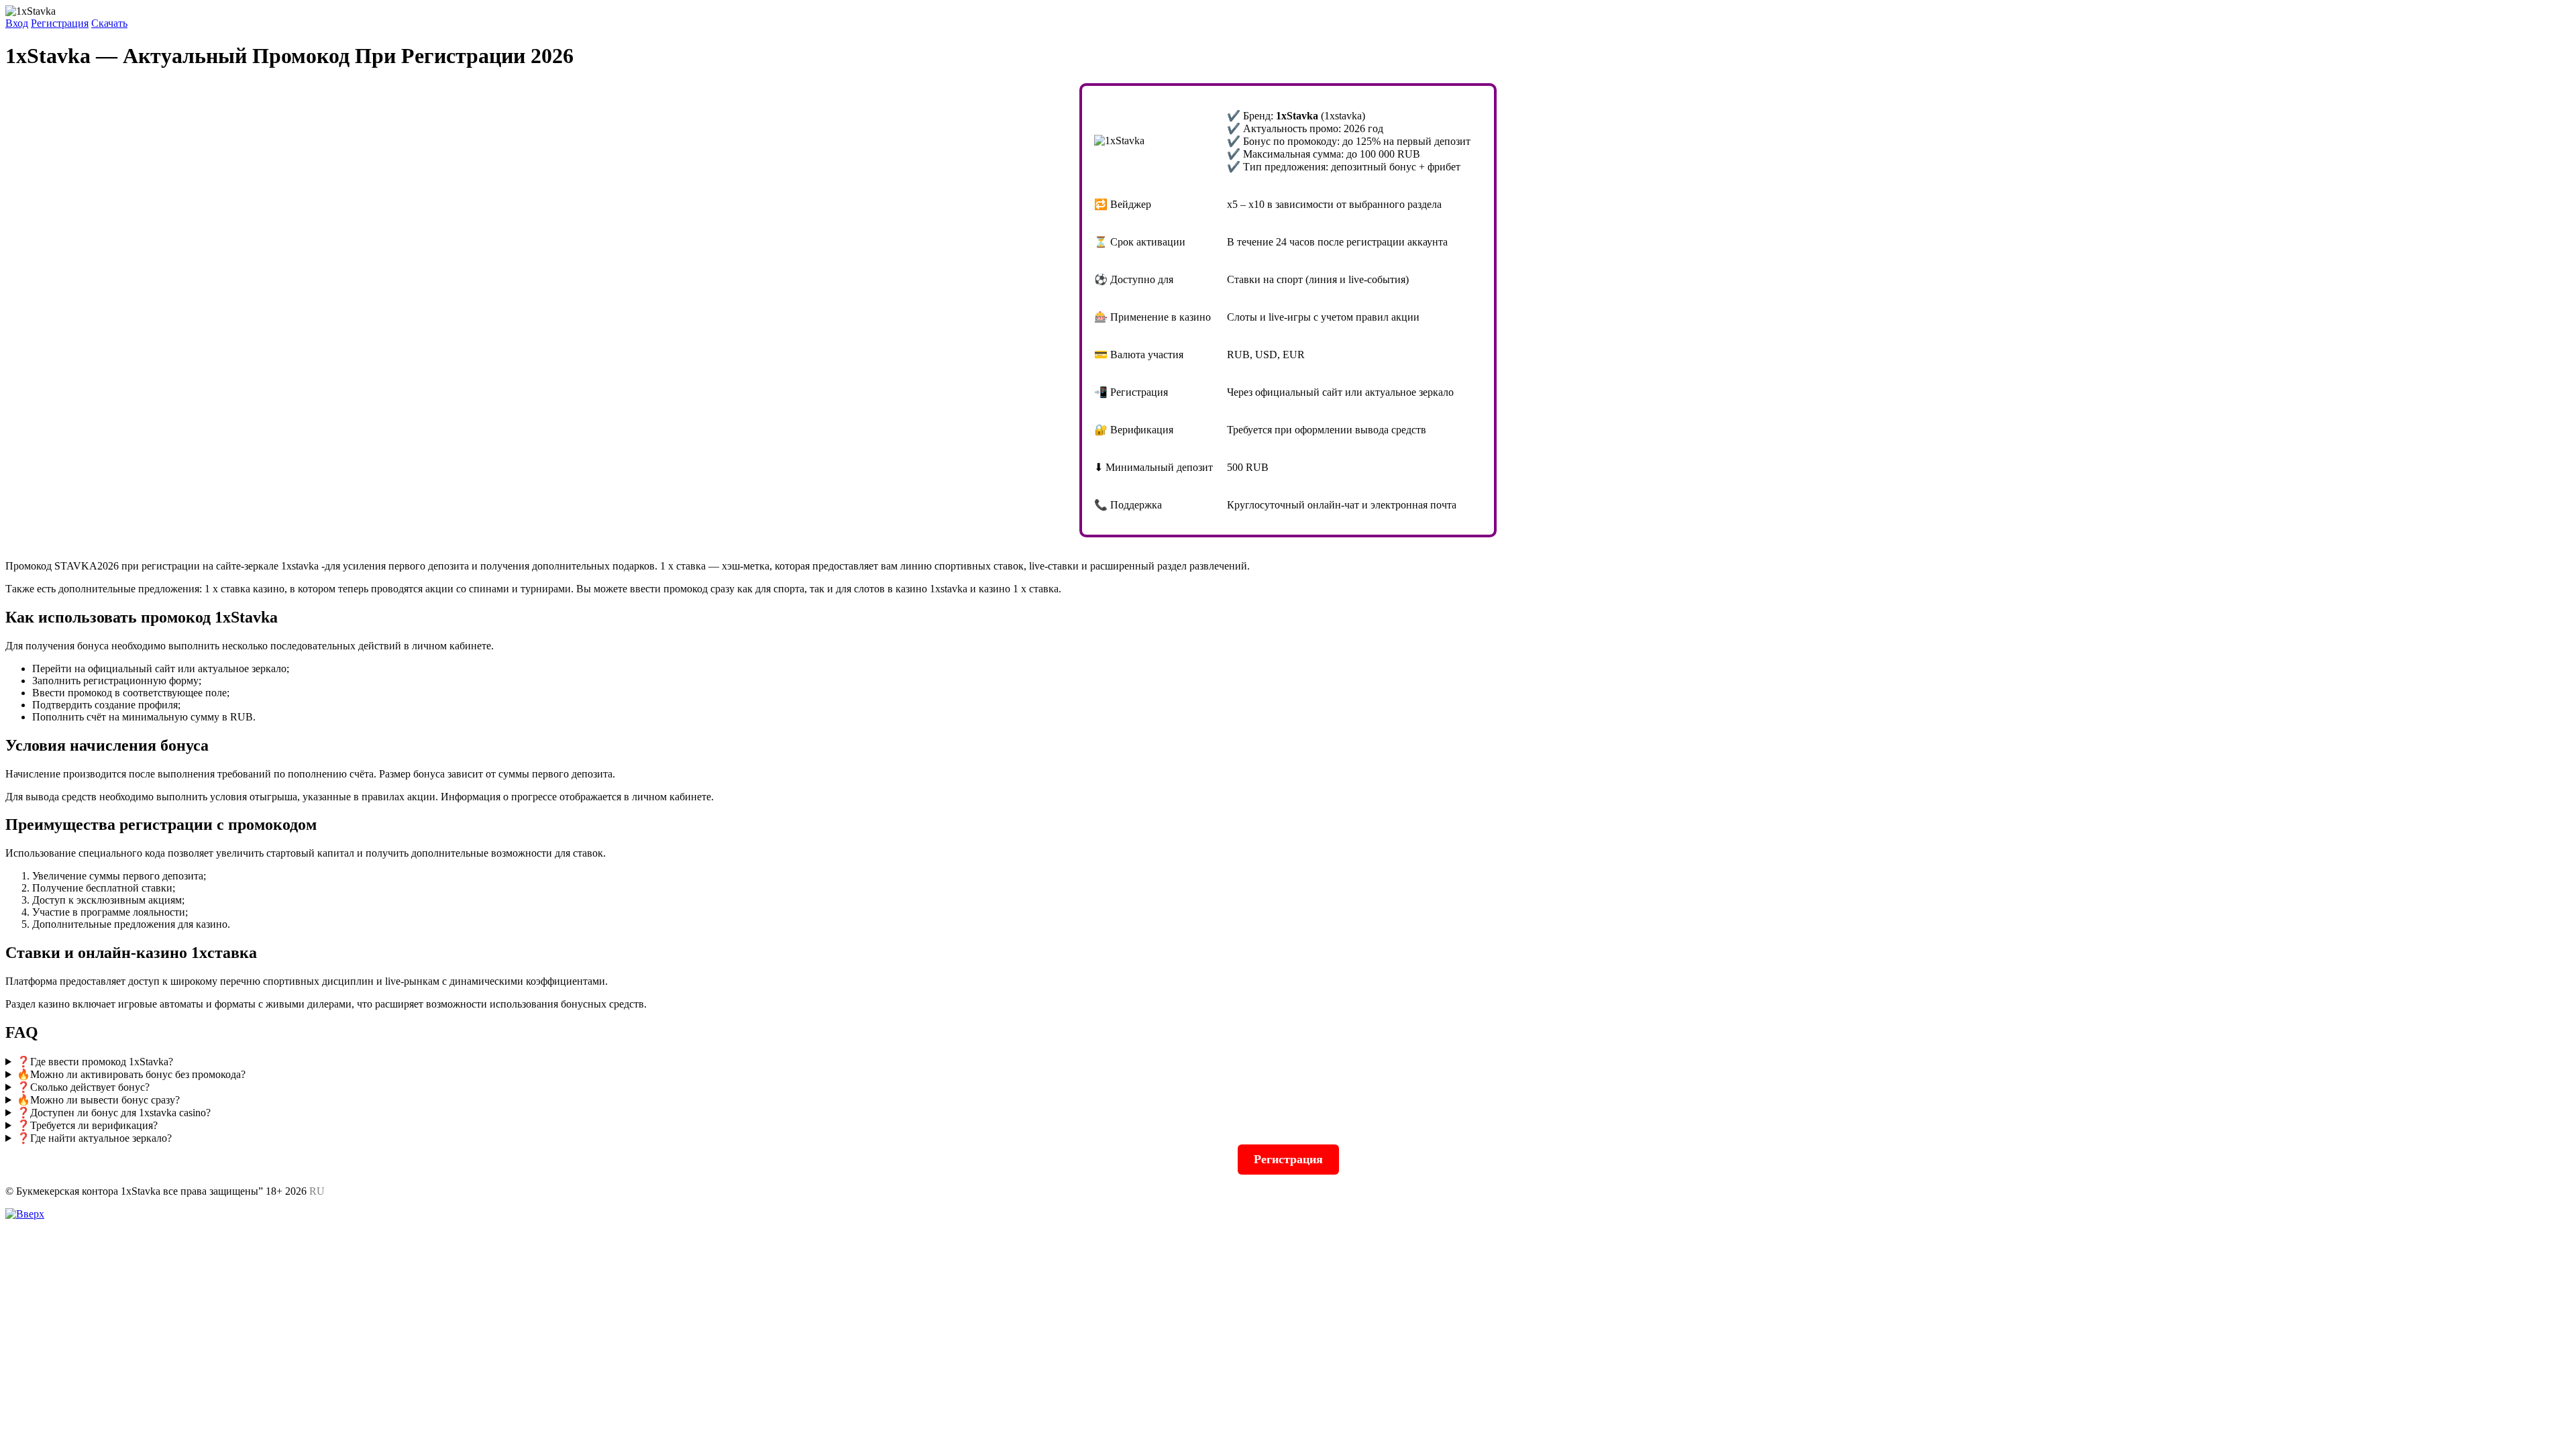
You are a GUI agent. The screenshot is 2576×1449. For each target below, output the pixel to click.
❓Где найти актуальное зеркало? (94, 1138)
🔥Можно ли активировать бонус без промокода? (131, 1074)
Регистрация (60, 23)
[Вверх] (25, 1214)
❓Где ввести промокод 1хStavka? (95, 1062)
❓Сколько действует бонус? (83, 1087)
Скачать (109, 23)
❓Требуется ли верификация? (87, 1125)
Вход (17, 23)
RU (317, 1191)
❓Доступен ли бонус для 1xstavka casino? (114, 1113)
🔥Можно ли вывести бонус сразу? (98, 1100)
